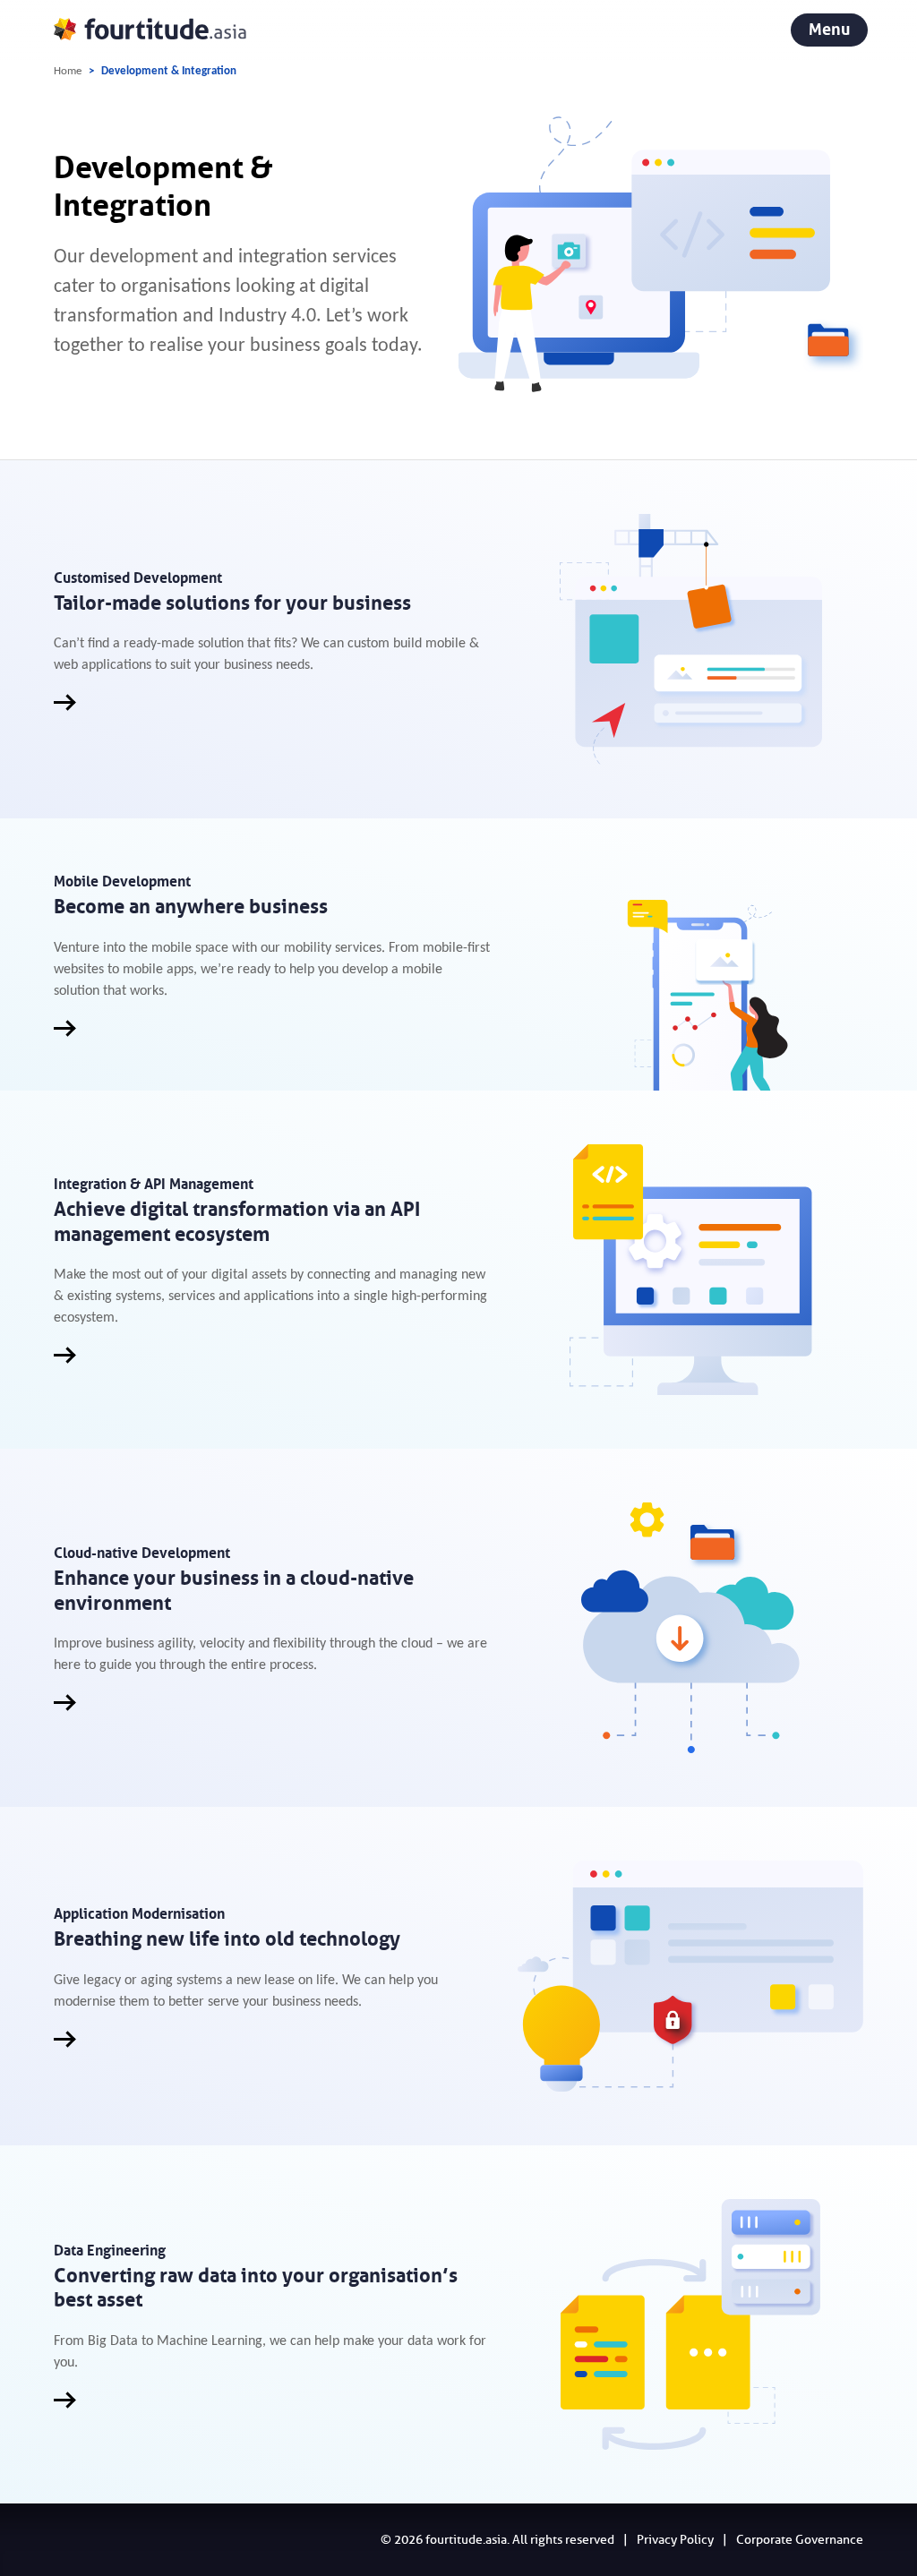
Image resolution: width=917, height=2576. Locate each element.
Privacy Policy (675, 2540)
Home (68, 71)
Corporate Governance (800, 2540)
